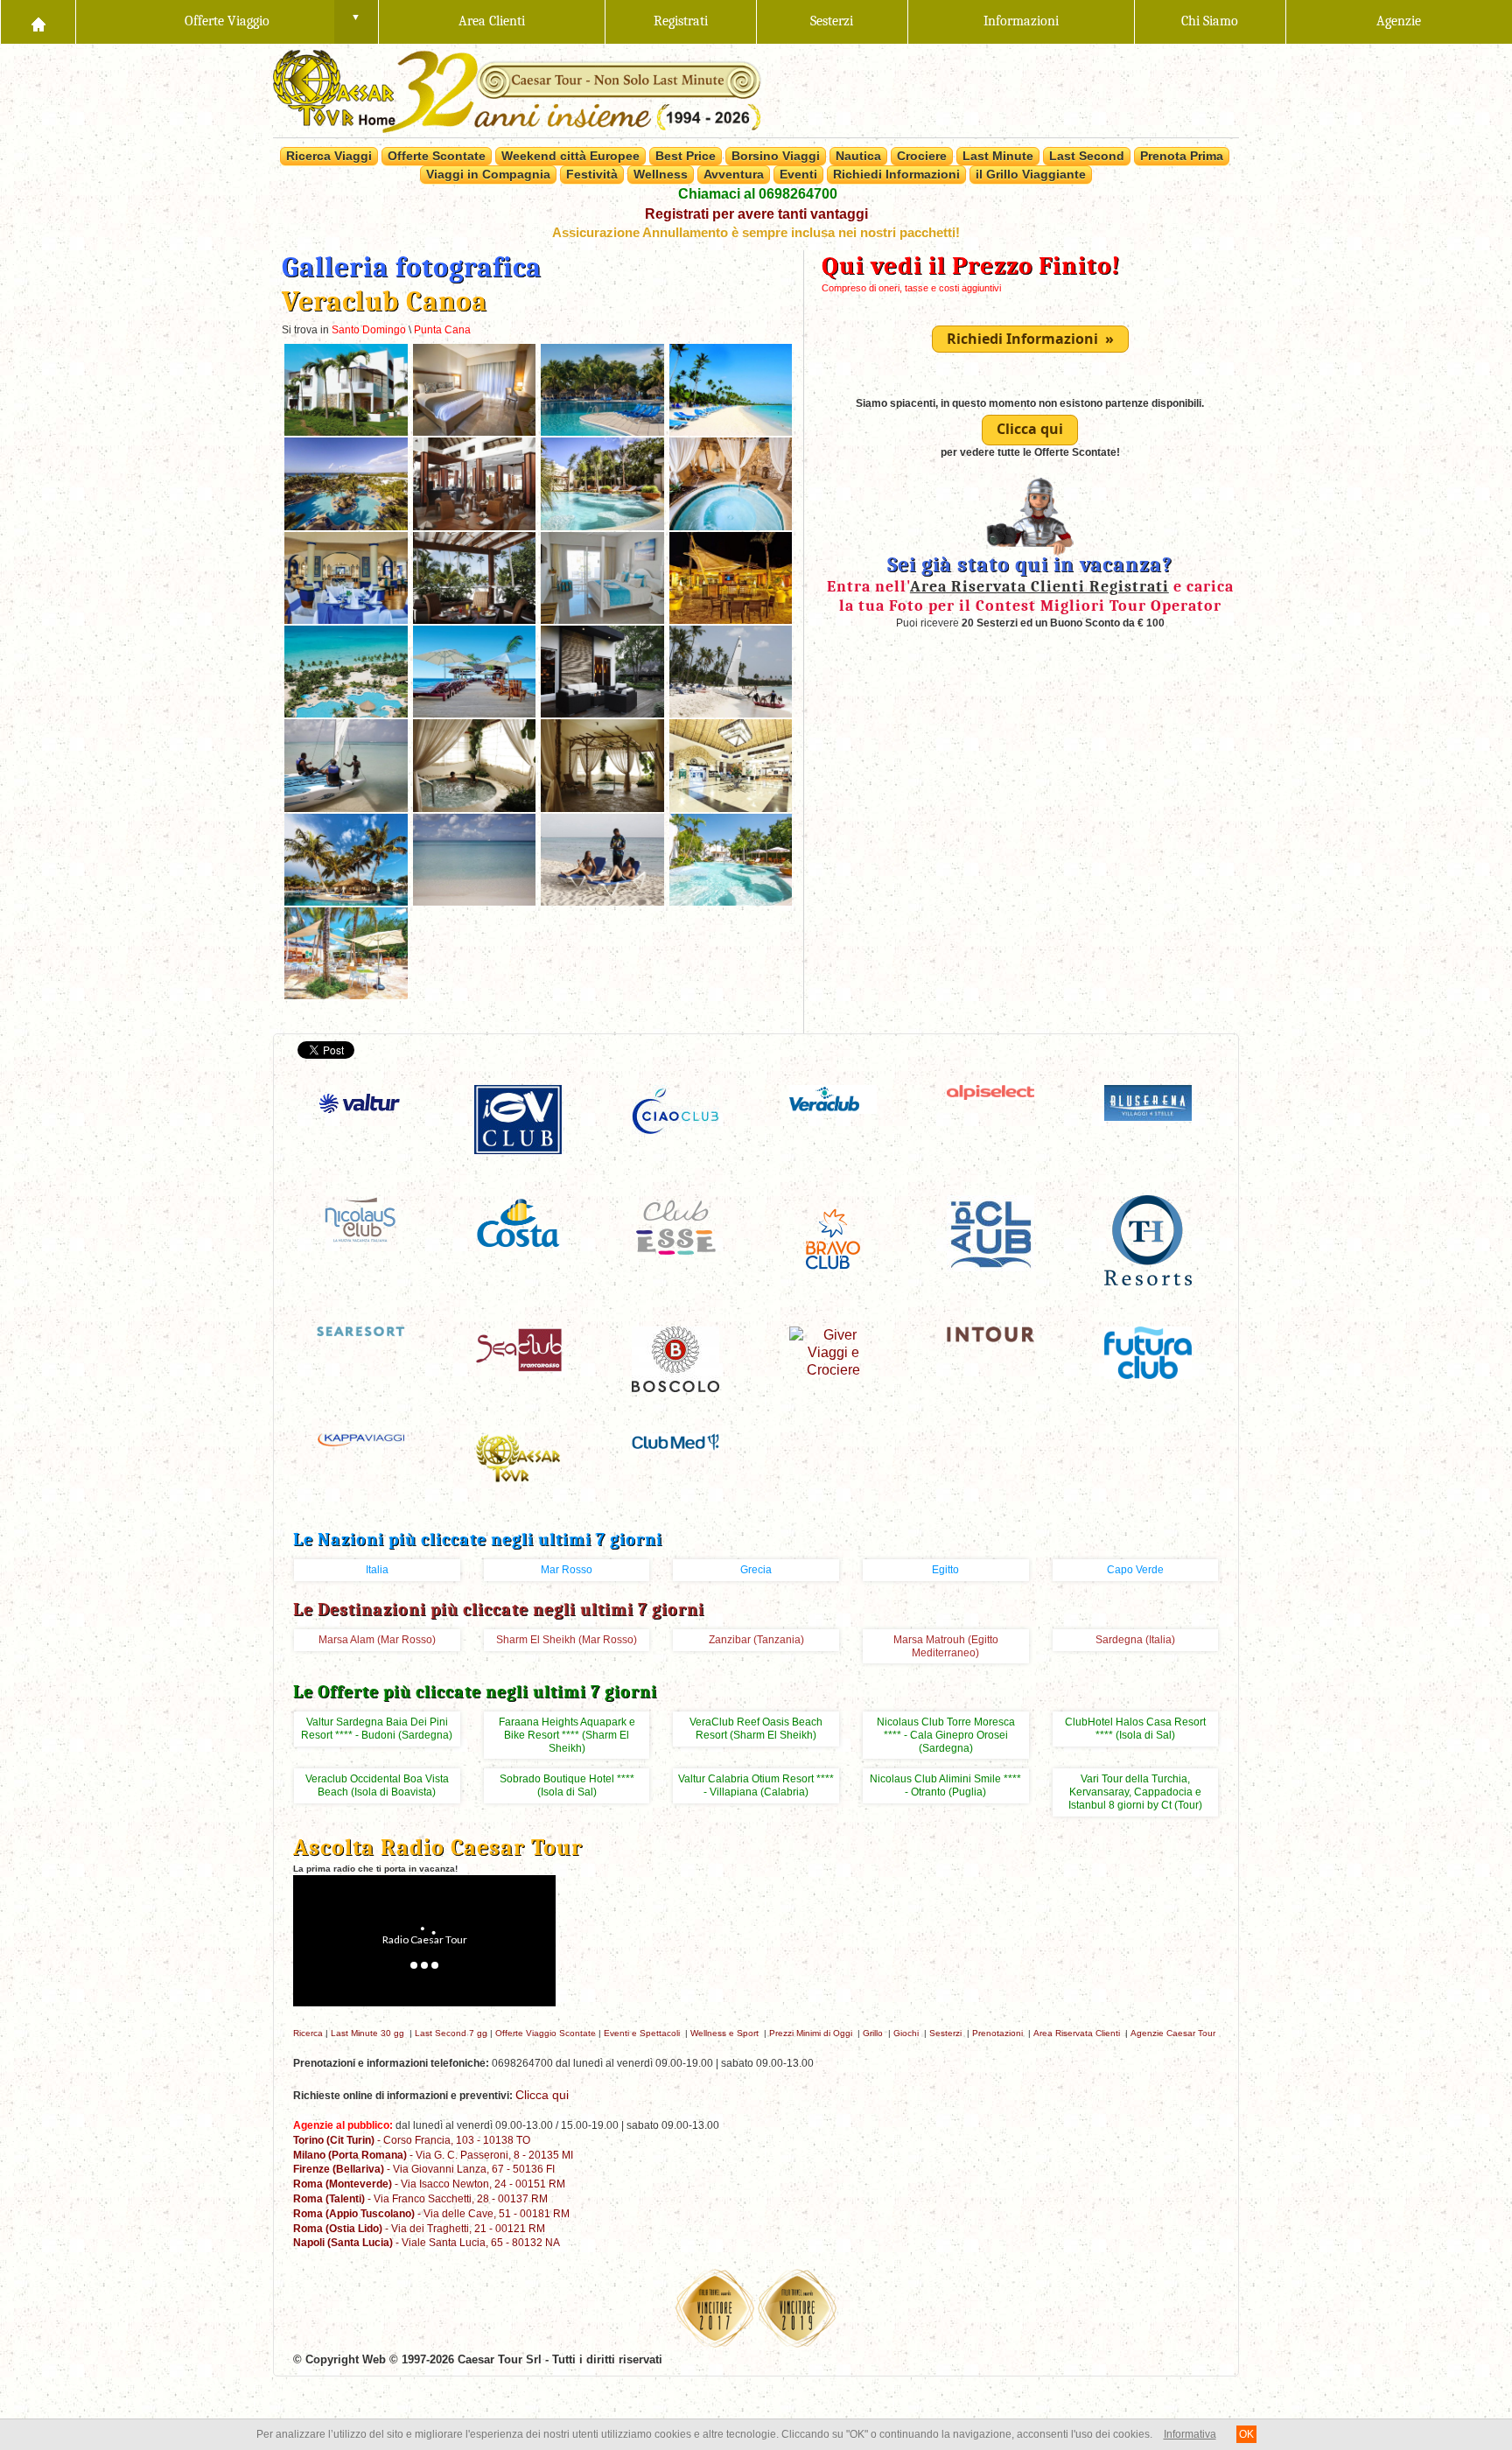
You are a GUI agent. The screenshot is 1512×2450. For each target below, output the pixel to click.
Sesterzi (832, 21)
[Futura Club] (1148, 1351)
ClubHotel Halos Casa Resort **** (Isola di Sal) (1135, 1729)
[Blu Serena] (1148, 1102)
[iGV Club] (518, 1119)
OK (1246, 2434)
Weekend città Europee (570, 156)
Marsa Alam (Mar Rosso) (377, 1640)
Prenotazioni (997, 2033)
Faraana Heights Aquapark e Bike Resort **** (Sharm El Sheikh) (567, 1735)
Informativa (1190, 2434)
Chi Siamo (1210, 21)
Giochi (906, 2033)
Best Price (686, 156)
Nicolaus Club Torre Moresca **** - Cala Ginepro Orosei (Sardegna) (946, 1735)
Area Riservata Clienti (1077, 2033)
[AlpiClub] (990, 1232)
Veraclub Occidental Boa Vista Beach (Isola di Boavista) (377, 1785)
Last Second (1087, 156)
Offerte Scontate (437, 156)
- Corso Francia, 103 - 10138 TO (412, 2140)
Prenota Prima (1182, 156)
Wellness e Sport (724, 2033)
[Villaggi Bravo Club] (833, 1239)
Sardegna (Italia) (1135, 1640)
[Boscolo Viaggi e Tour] (675, 1358)
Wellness (661, 174)
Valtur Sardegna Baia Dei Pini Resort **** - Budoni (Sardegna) (377, 1729)
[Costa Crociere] (518, 1222)
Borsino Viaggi (776, 156)
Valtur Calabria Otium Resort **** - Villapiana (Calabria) (756, 1785)
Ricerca (308, 2033)
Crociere (922, 156)
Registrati (681, 21)
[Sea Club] (518, 1349)
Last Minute (998, 156)
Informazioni (1021, 21)
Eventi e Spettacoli (642, 2033)
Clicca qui (1030, 429)
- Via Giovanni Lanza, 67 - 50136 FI (424, 2169)
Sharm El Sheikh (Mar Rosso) (567, 1640)
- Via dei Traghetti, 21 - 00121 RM (419, 2228)
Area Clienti (492, 21)
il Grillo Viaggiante (1031, 174)
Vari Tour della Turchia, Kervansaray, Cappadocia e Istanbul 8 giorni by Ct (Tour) (1135, 1792)
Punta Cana (442, 330)
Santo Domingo (369, 330)
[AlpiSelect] (990, 1092)
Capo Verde (1135, 1570)
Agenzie (1399, 21)
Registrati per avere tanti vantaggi (756, 214)
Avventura (734, 174)
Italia (377, 1570)
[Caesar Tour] (518, 1457)
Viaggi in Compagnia (488, 174)
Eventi (798, 174)
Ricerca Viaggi (329, 156)
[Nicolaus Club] (360, 1218)
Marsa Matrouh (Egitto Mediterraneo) (946, 1646)
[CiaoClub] (675, 1111)
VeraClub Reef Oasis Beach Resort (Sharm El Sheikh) (756, 1729)
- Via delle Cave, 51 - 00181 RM (431, 2213)
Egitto (945, 1570)
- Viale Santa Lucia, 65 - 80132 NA (427, 2242)
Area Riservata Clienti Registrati (1039, 586)
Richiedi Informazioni (896, 174)
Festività (592, 174)
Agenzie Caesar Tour (1173, 2033)
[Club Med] (675, 1441)
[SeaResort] (360, 1330)
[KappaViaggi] (361, 1439)
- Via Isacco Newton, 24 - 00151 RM (429, 2184)
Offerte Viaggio (227, 21)
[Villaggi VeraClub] (833, 1099)
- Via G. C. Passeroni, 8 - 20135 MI (433, 2155)
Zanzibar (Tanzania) (756, 1640)
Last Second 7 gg (451, 2033)
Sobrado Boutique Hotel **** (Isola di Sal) (567, 1785)
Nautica (858, 156)
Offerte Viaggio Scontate (546, 2033)
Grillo (873, 2033)
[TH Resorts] (1148, 1239)
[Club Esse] (675, 1226)
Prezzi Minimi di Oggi (811, 2033)
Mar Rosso (567, 1570)
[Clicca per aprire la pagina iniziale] (38, 22)
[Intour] (990, 1333)
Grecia (756, 1570)
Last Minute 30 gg (367, 2033)
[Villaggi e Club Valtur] (360, 1103)
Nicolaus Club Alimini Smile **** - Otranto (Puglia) (945, 1785)
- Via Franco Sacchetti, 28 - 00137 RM (420, 2198)
